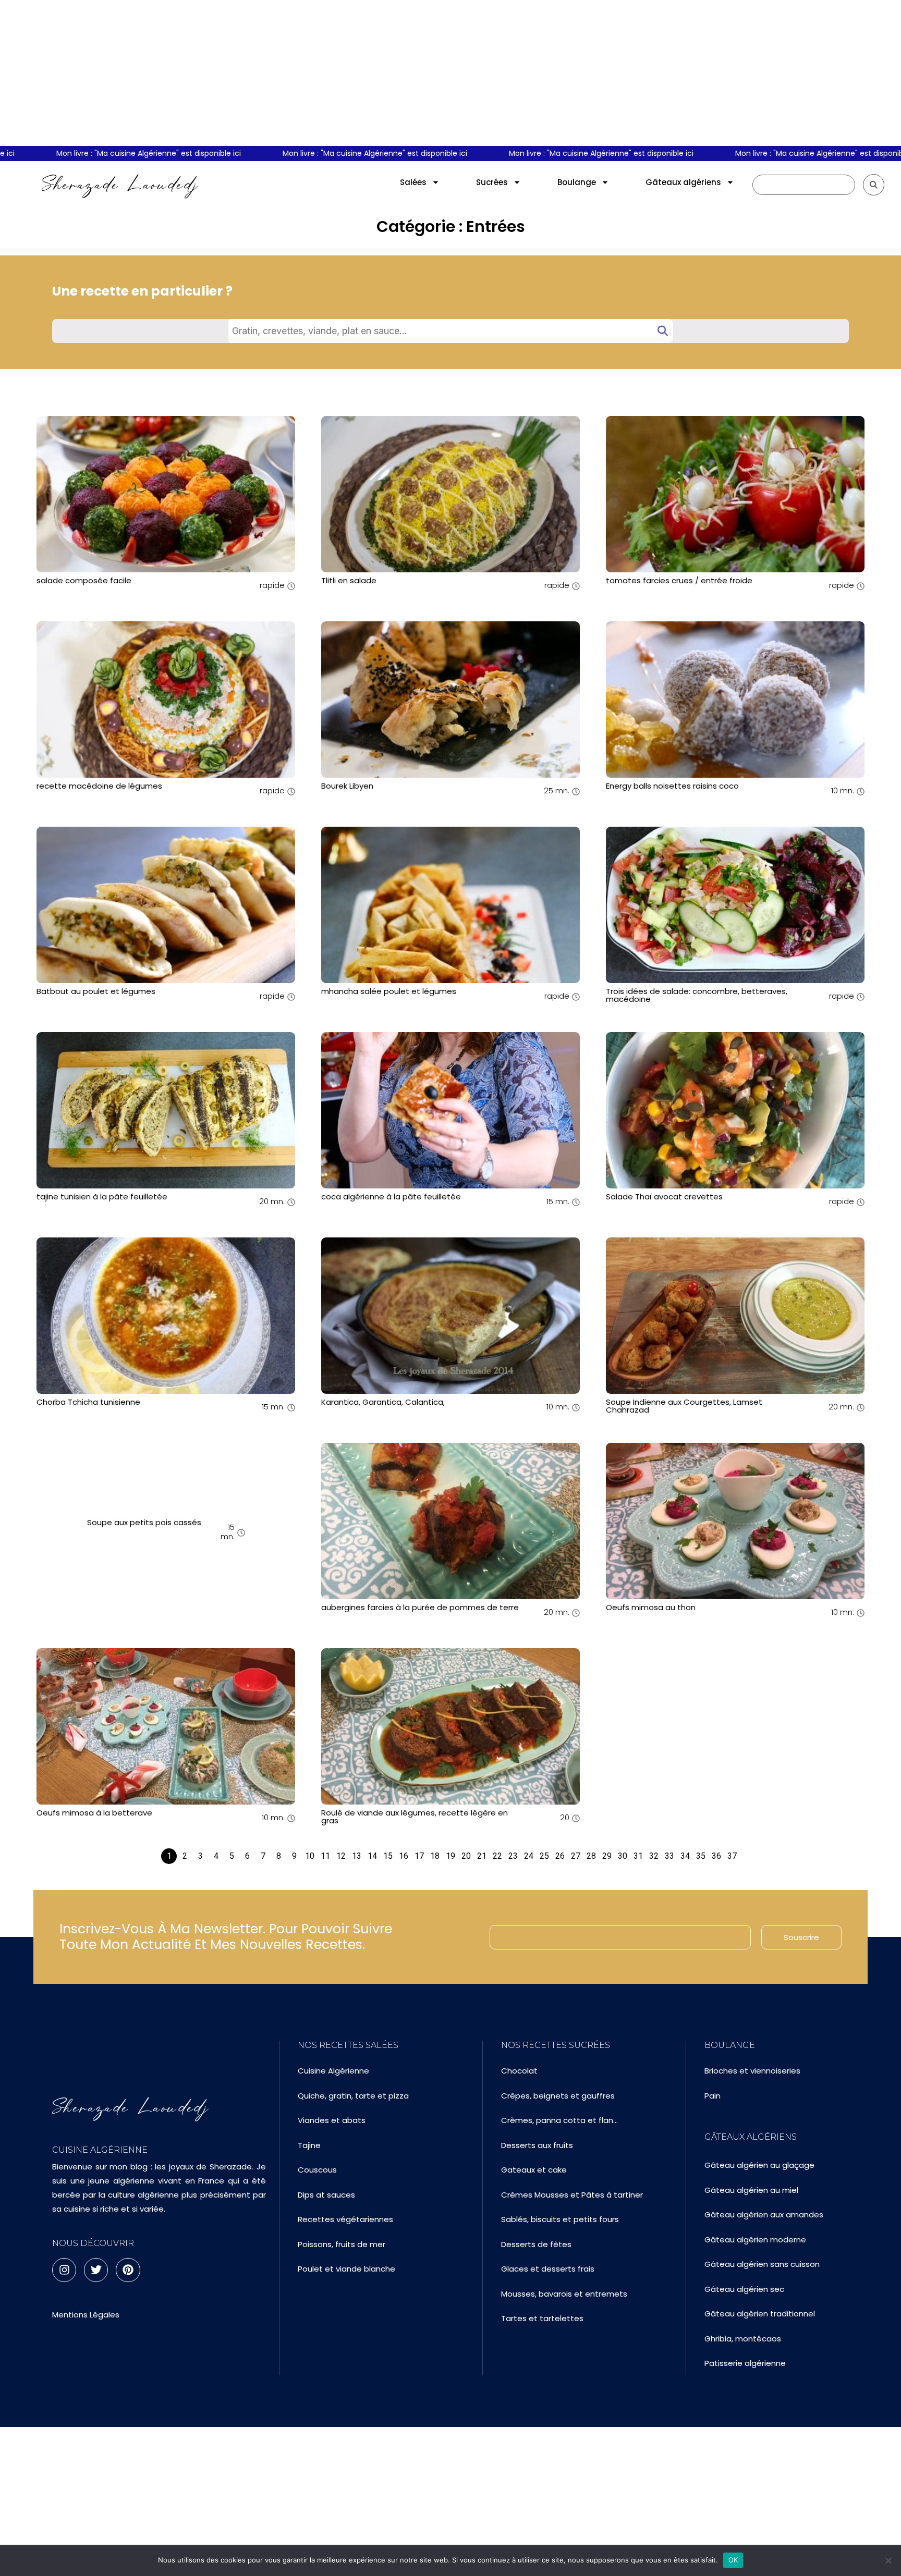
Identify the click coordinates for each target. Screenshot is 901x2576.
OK (733, 2560)
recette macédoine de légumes (99, 786)
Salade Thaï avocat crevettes (664, 1197)
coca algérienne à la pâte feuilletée (391, 1197)
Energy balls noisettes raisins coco (672, 786)
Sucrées (492, 182)
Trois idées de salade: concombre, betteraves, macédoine (697, 995)
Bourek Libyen (347, 786)
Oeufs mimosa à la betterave (94, 1813)
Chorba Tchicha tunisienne (88, 1402)
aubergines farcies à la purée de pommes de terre (420, 1607)
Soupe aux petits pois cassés (144, 1522)
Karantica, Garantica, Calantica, (383, 1402)
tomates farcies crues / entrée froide (679, 580)
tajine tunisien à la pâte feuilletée (102, 1197)
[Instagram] (64, 2270)
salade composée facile (84, 580)
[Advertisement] (451, 73)
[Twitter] (96, 2270)
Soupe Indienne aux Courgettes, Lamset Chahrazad (684, 1406)
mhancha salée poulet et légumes (389, 991)
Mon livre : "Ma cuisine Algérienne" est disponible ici (318, 153)
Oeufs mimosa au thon (651, 1607)
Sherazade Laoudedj (120, 185)
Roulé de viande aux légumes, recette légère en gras (415, 1817)
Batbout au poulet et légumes (96, 991)
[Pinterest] (128, 2270)
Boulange (577, 182)
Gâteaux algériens (683, 182)
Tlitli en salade (349, 580)
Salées (413, 182)
